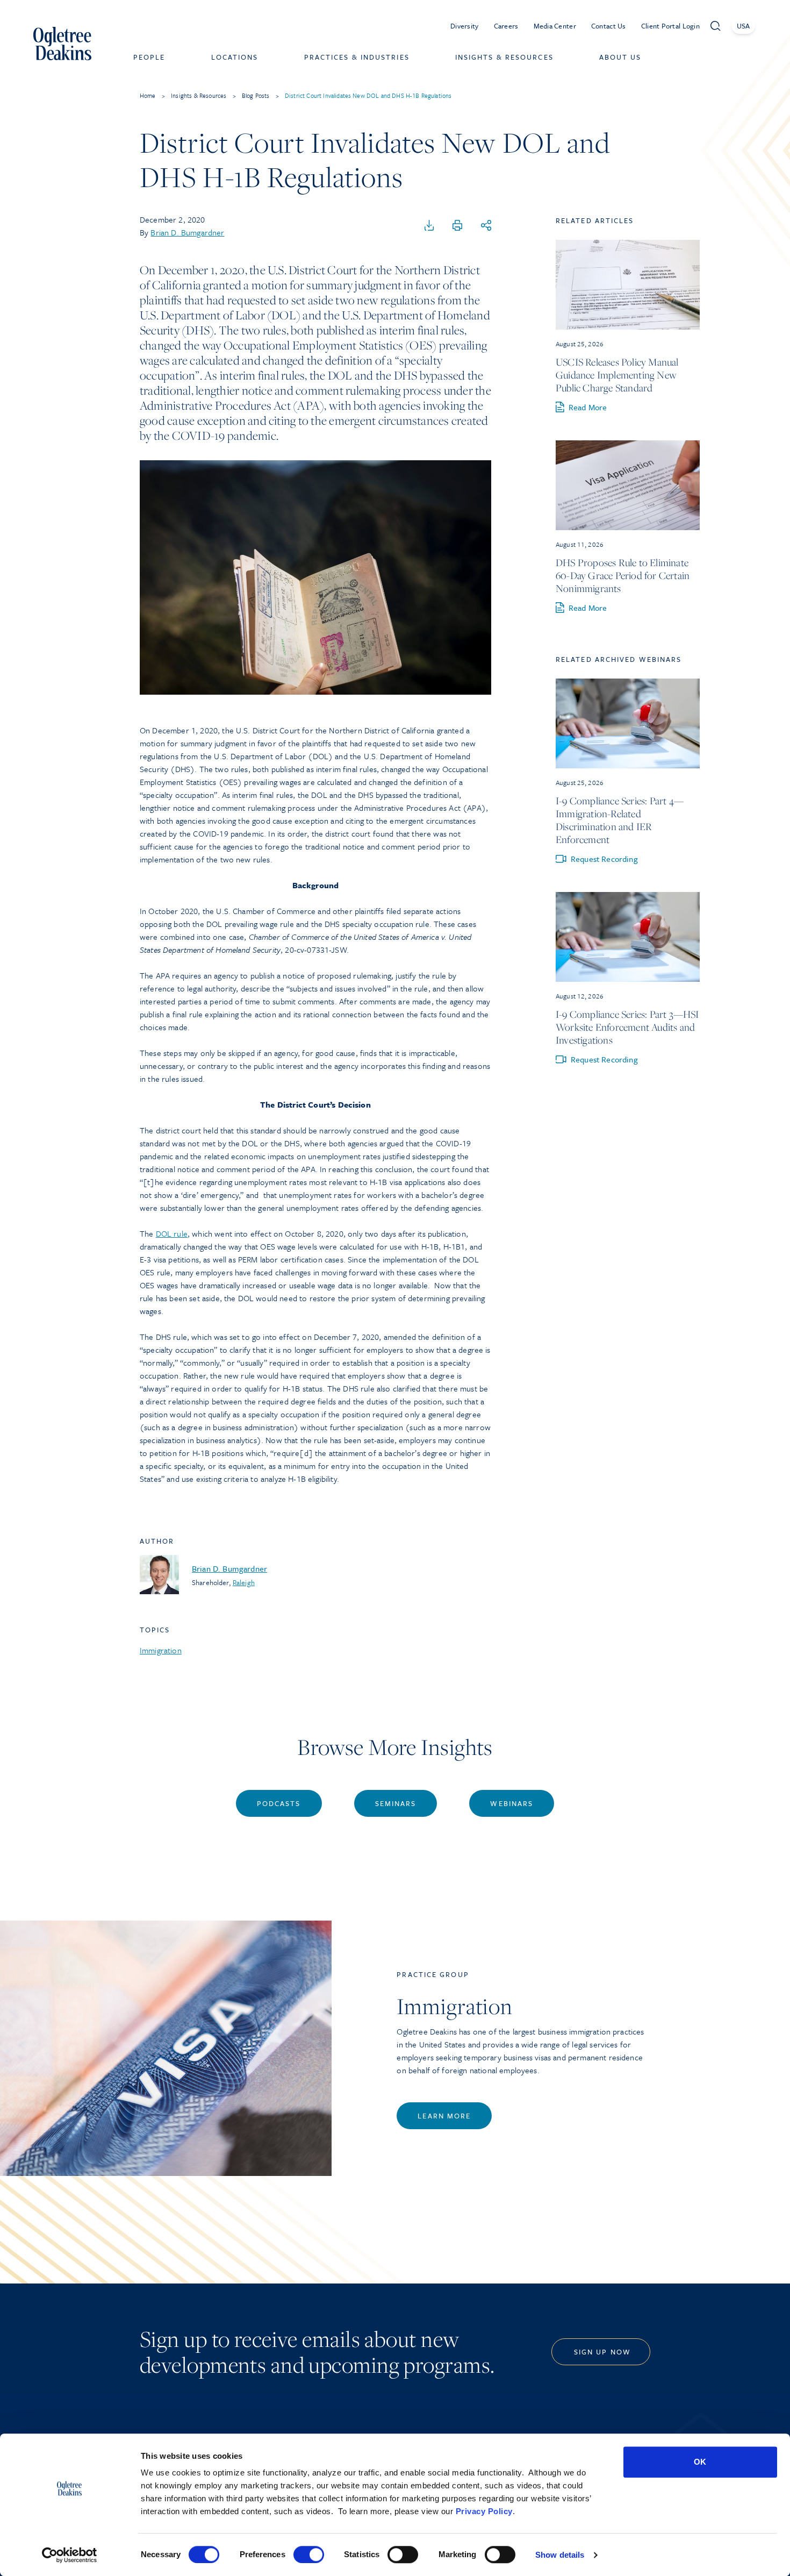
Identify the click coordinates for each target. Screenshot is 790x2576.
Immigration (161, 1650)
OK (700, 2462)
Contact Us (609, 26)
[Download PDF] (429, 226)
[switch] (309, 2554)
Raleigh (244, 1582)
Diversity (465, 26)
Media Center (555, 26)
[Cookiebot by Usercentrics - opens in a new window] (70, 2555)
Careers (506, 26)
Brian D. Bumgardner (187, 232)
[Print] (457, 226)
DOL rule (172, 1233)
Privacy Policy (484, 2511)
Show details (560, 2555)
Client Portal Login (670, 26)
